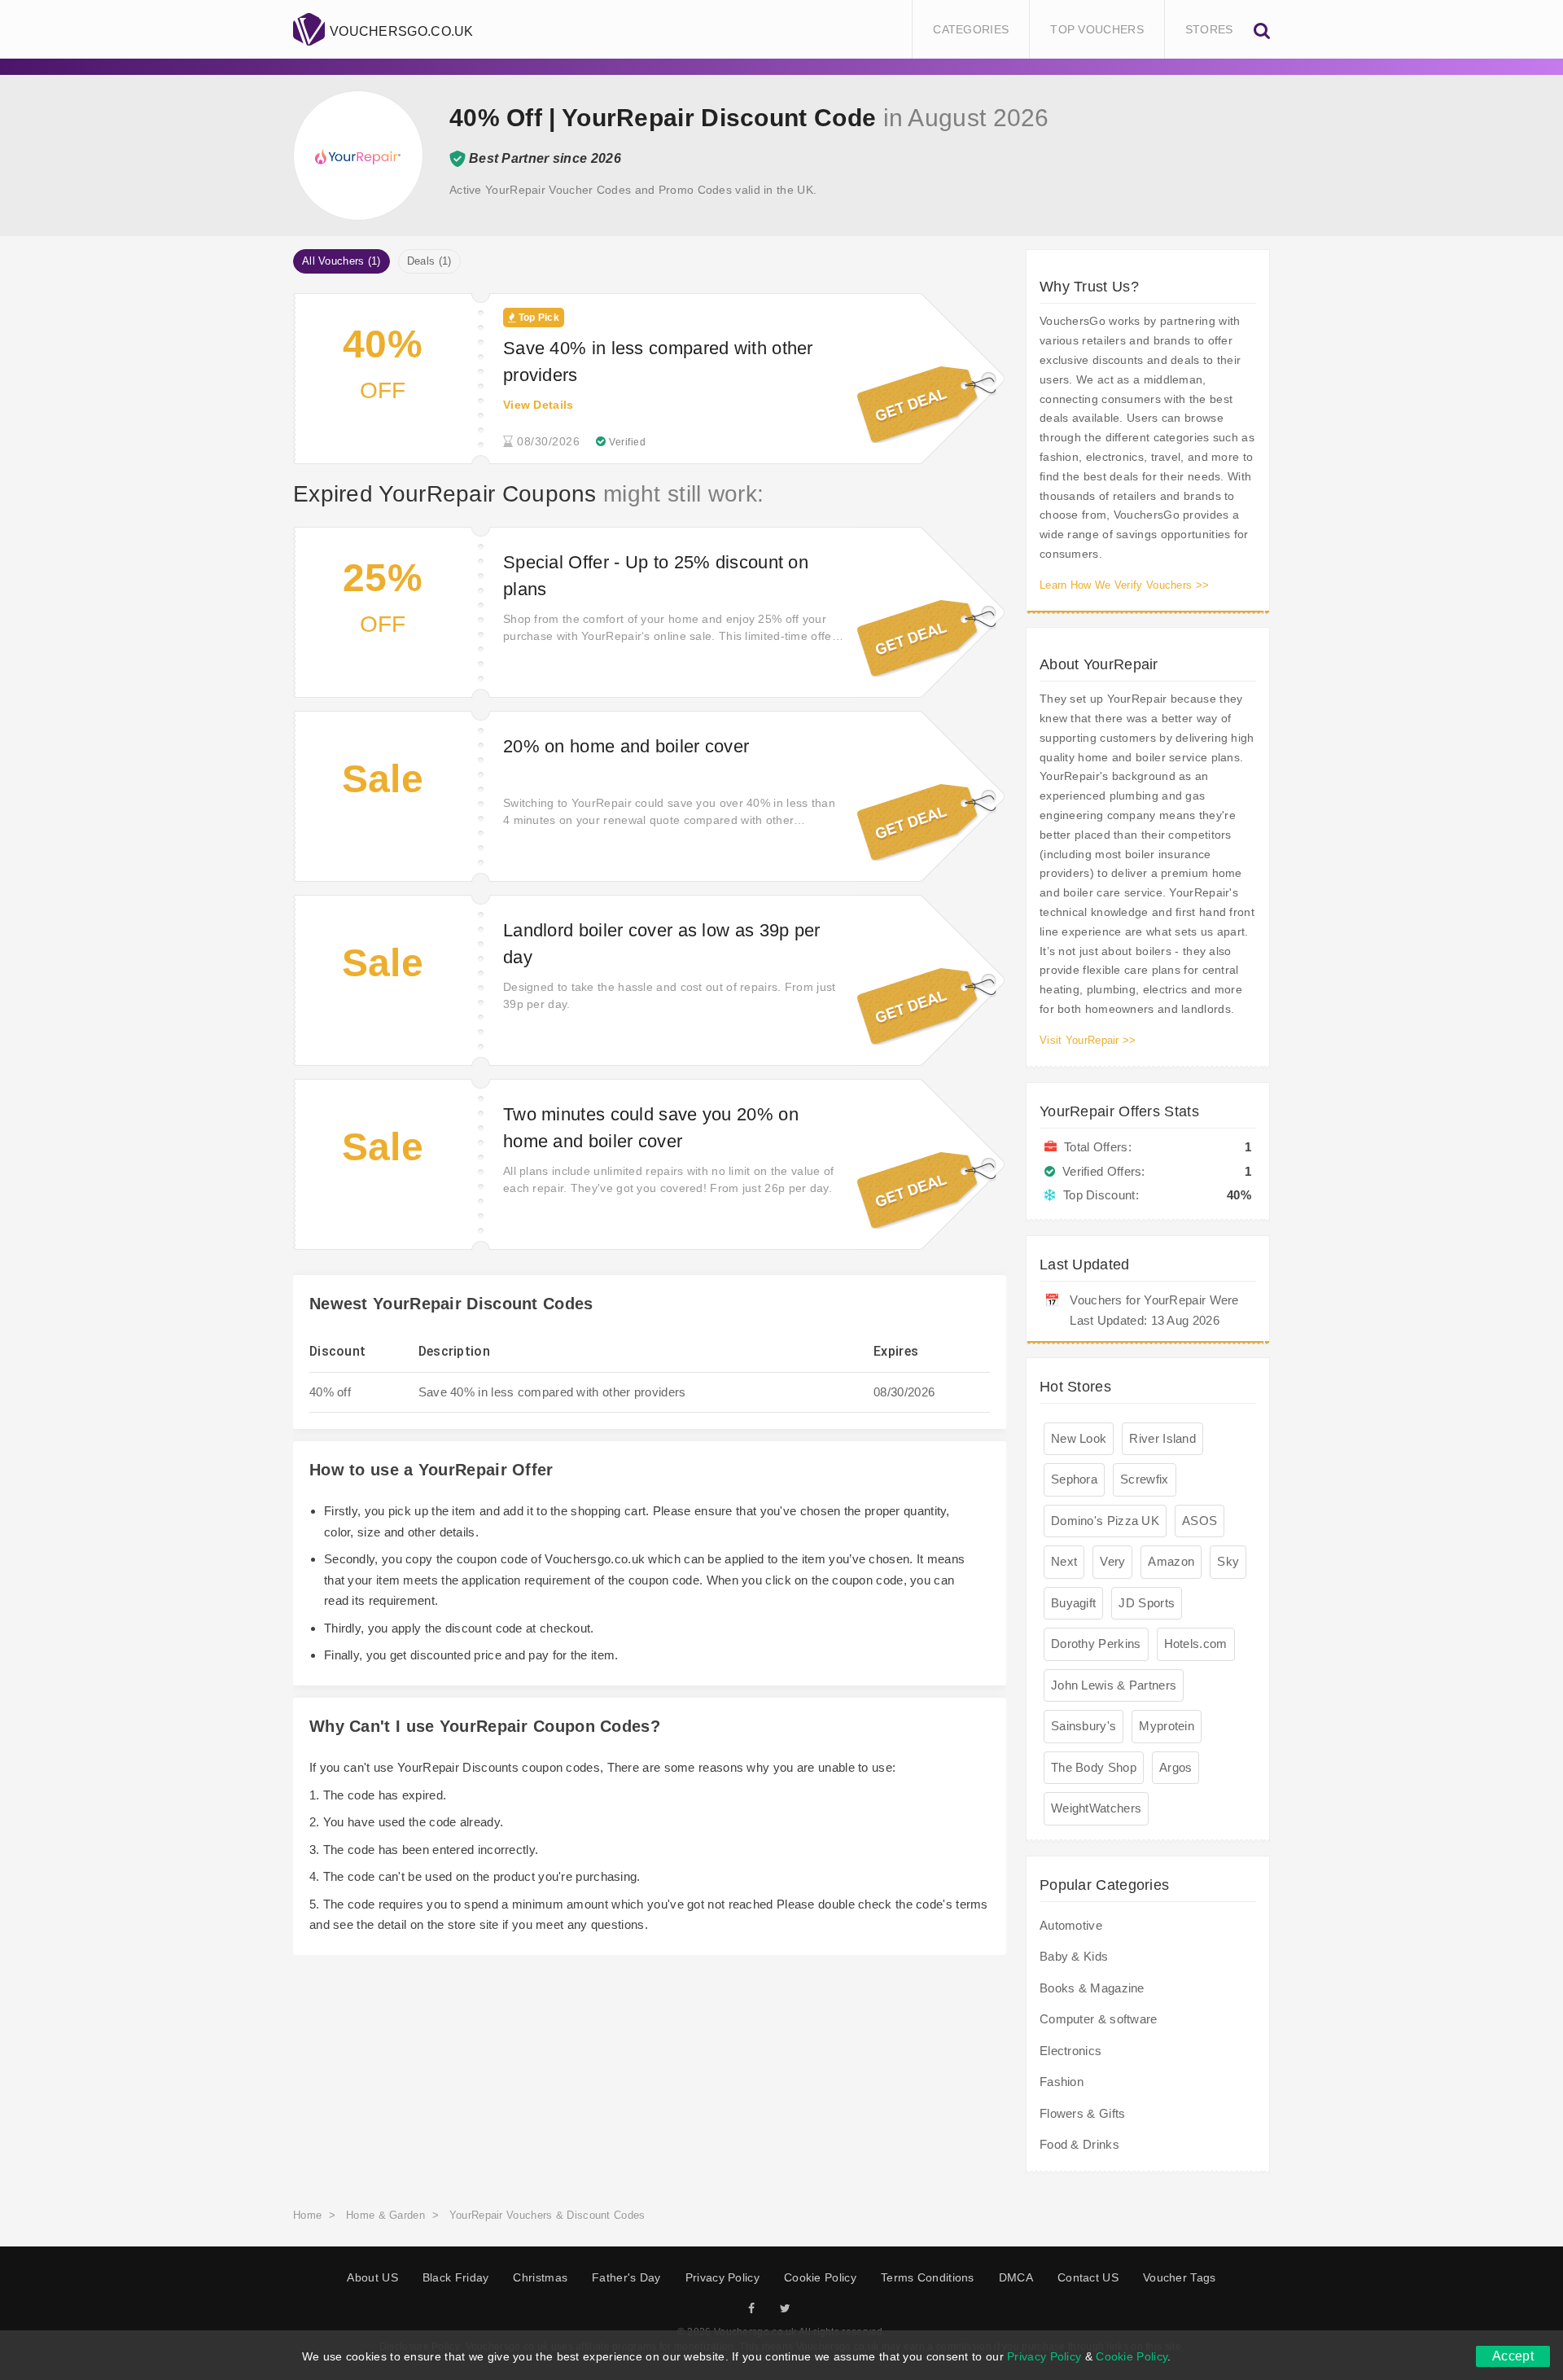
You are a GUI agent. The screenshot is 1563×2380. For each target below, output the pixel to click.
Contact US (1088, 2277)
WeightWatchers (1096, 1808)
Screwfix (1144, 1479)
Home (307, 2215)
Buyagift (1073, 1603)
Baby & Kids (1074, 1956)
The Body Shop (1094, 1767)
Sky (1228, 1561)
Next (1064, 1561)
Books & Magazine (1092, 1988)
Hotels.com (1196, 1644)
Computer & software (1099, 2019)
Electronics (1070, 2051)
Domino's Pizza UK (1105, 1521)
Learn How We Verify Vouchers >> (1124, 585)
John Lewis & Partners (1114, 1685)
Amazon (1171, 1561)
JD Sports (1147, 1603)
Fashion (1062, 2082)
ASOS (1200, 1521)
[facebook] (751, 2309)
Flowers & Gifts (1083, 2113)
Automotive (1071, 1925)
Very (1112, 1561)
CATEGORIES (971, 29)
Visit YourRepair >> (1088, 1040)
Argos (1176, 1767)
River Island (1162, 1438)
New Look (1079, 1438)
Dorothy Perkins (1096, 1644)
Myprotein (1167, 1726)
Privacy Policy (722, 2277)
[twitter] (785, 2309)
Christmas (540, 2277)
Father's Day (626, 2277)
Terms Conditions (928, 2277)
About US (372, 2277)
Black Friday (456, 2277)
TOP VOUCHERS (1097, 29)
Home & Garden (385, 2215)
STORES (1209, 29)
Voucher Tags (1180, 2277)
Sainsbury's (1084, 1726)
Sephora (1074, 1479)
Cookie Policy (820, 2277)
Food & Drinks (1079, 2144)
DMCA (1016, 2277)
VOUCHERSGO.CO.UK (402, 31)
